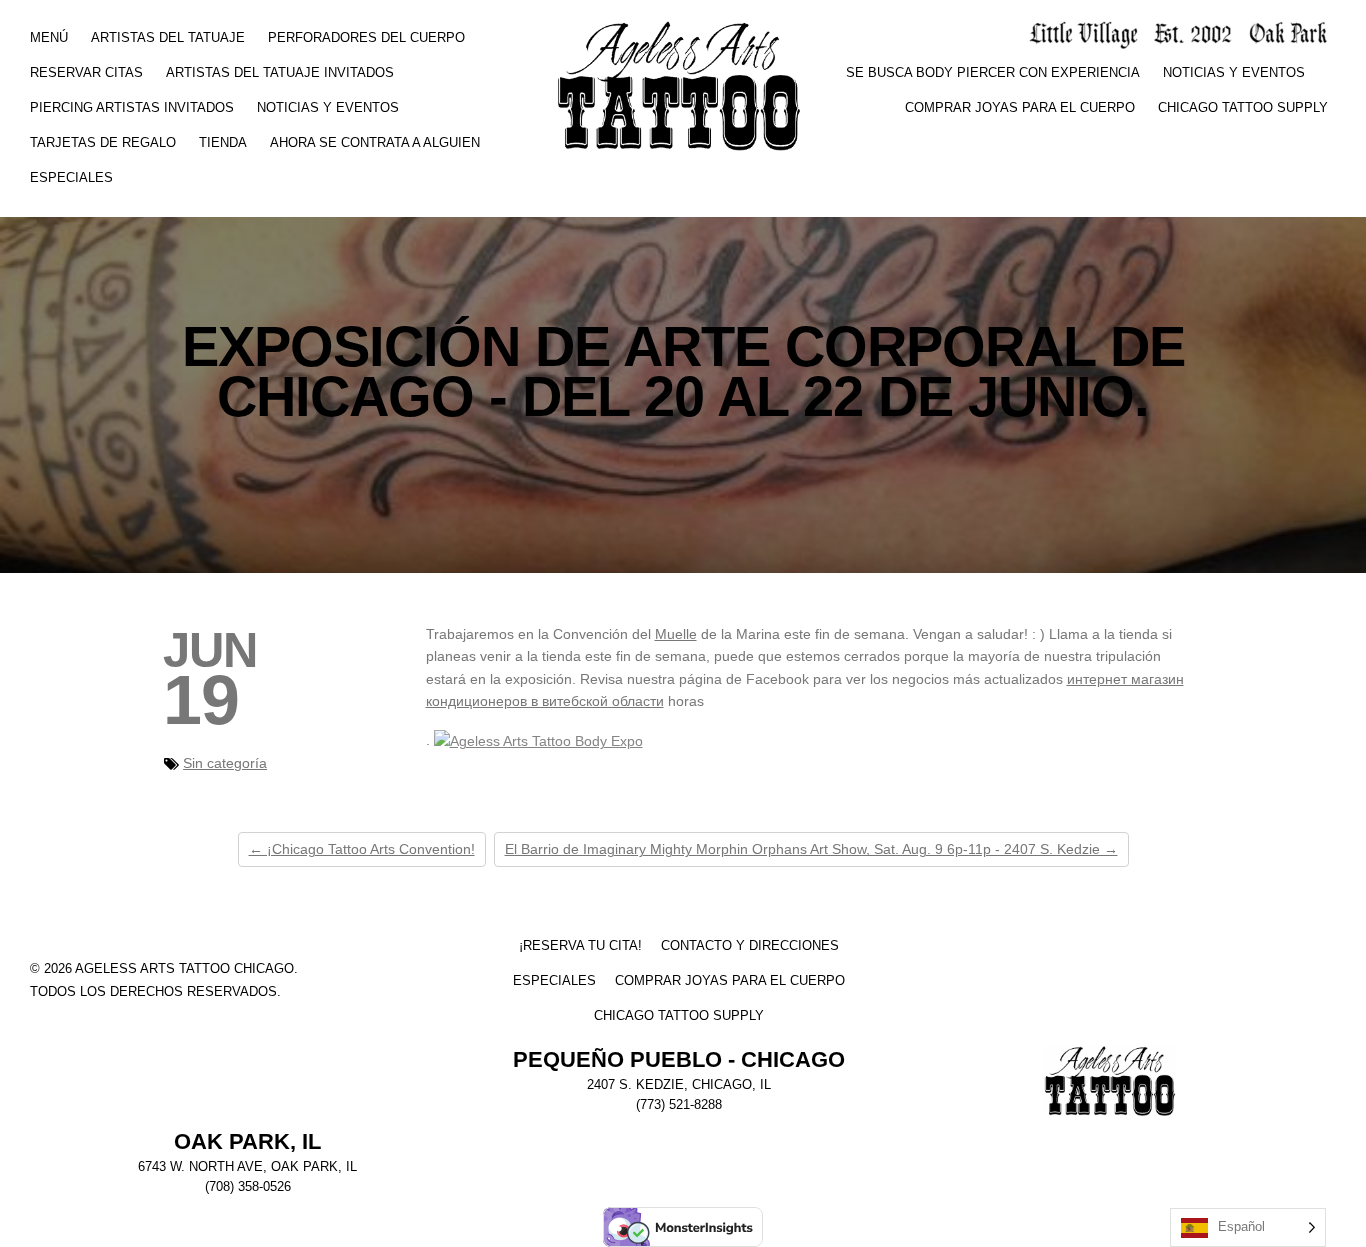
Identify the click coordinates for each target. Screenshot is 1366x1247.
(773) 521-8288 (679, 1105)
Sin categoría (225, 763)
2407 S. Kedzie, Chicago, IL (679, 1085)
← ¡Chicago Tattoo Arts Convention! (362, 849)
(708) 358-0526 (248, 1187)
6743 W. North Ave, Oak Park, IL (247, 1167)
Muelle (676, 634)
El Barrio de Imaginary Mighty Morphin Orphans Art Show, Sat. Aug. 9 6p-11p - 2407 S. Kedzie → (811, 849)
